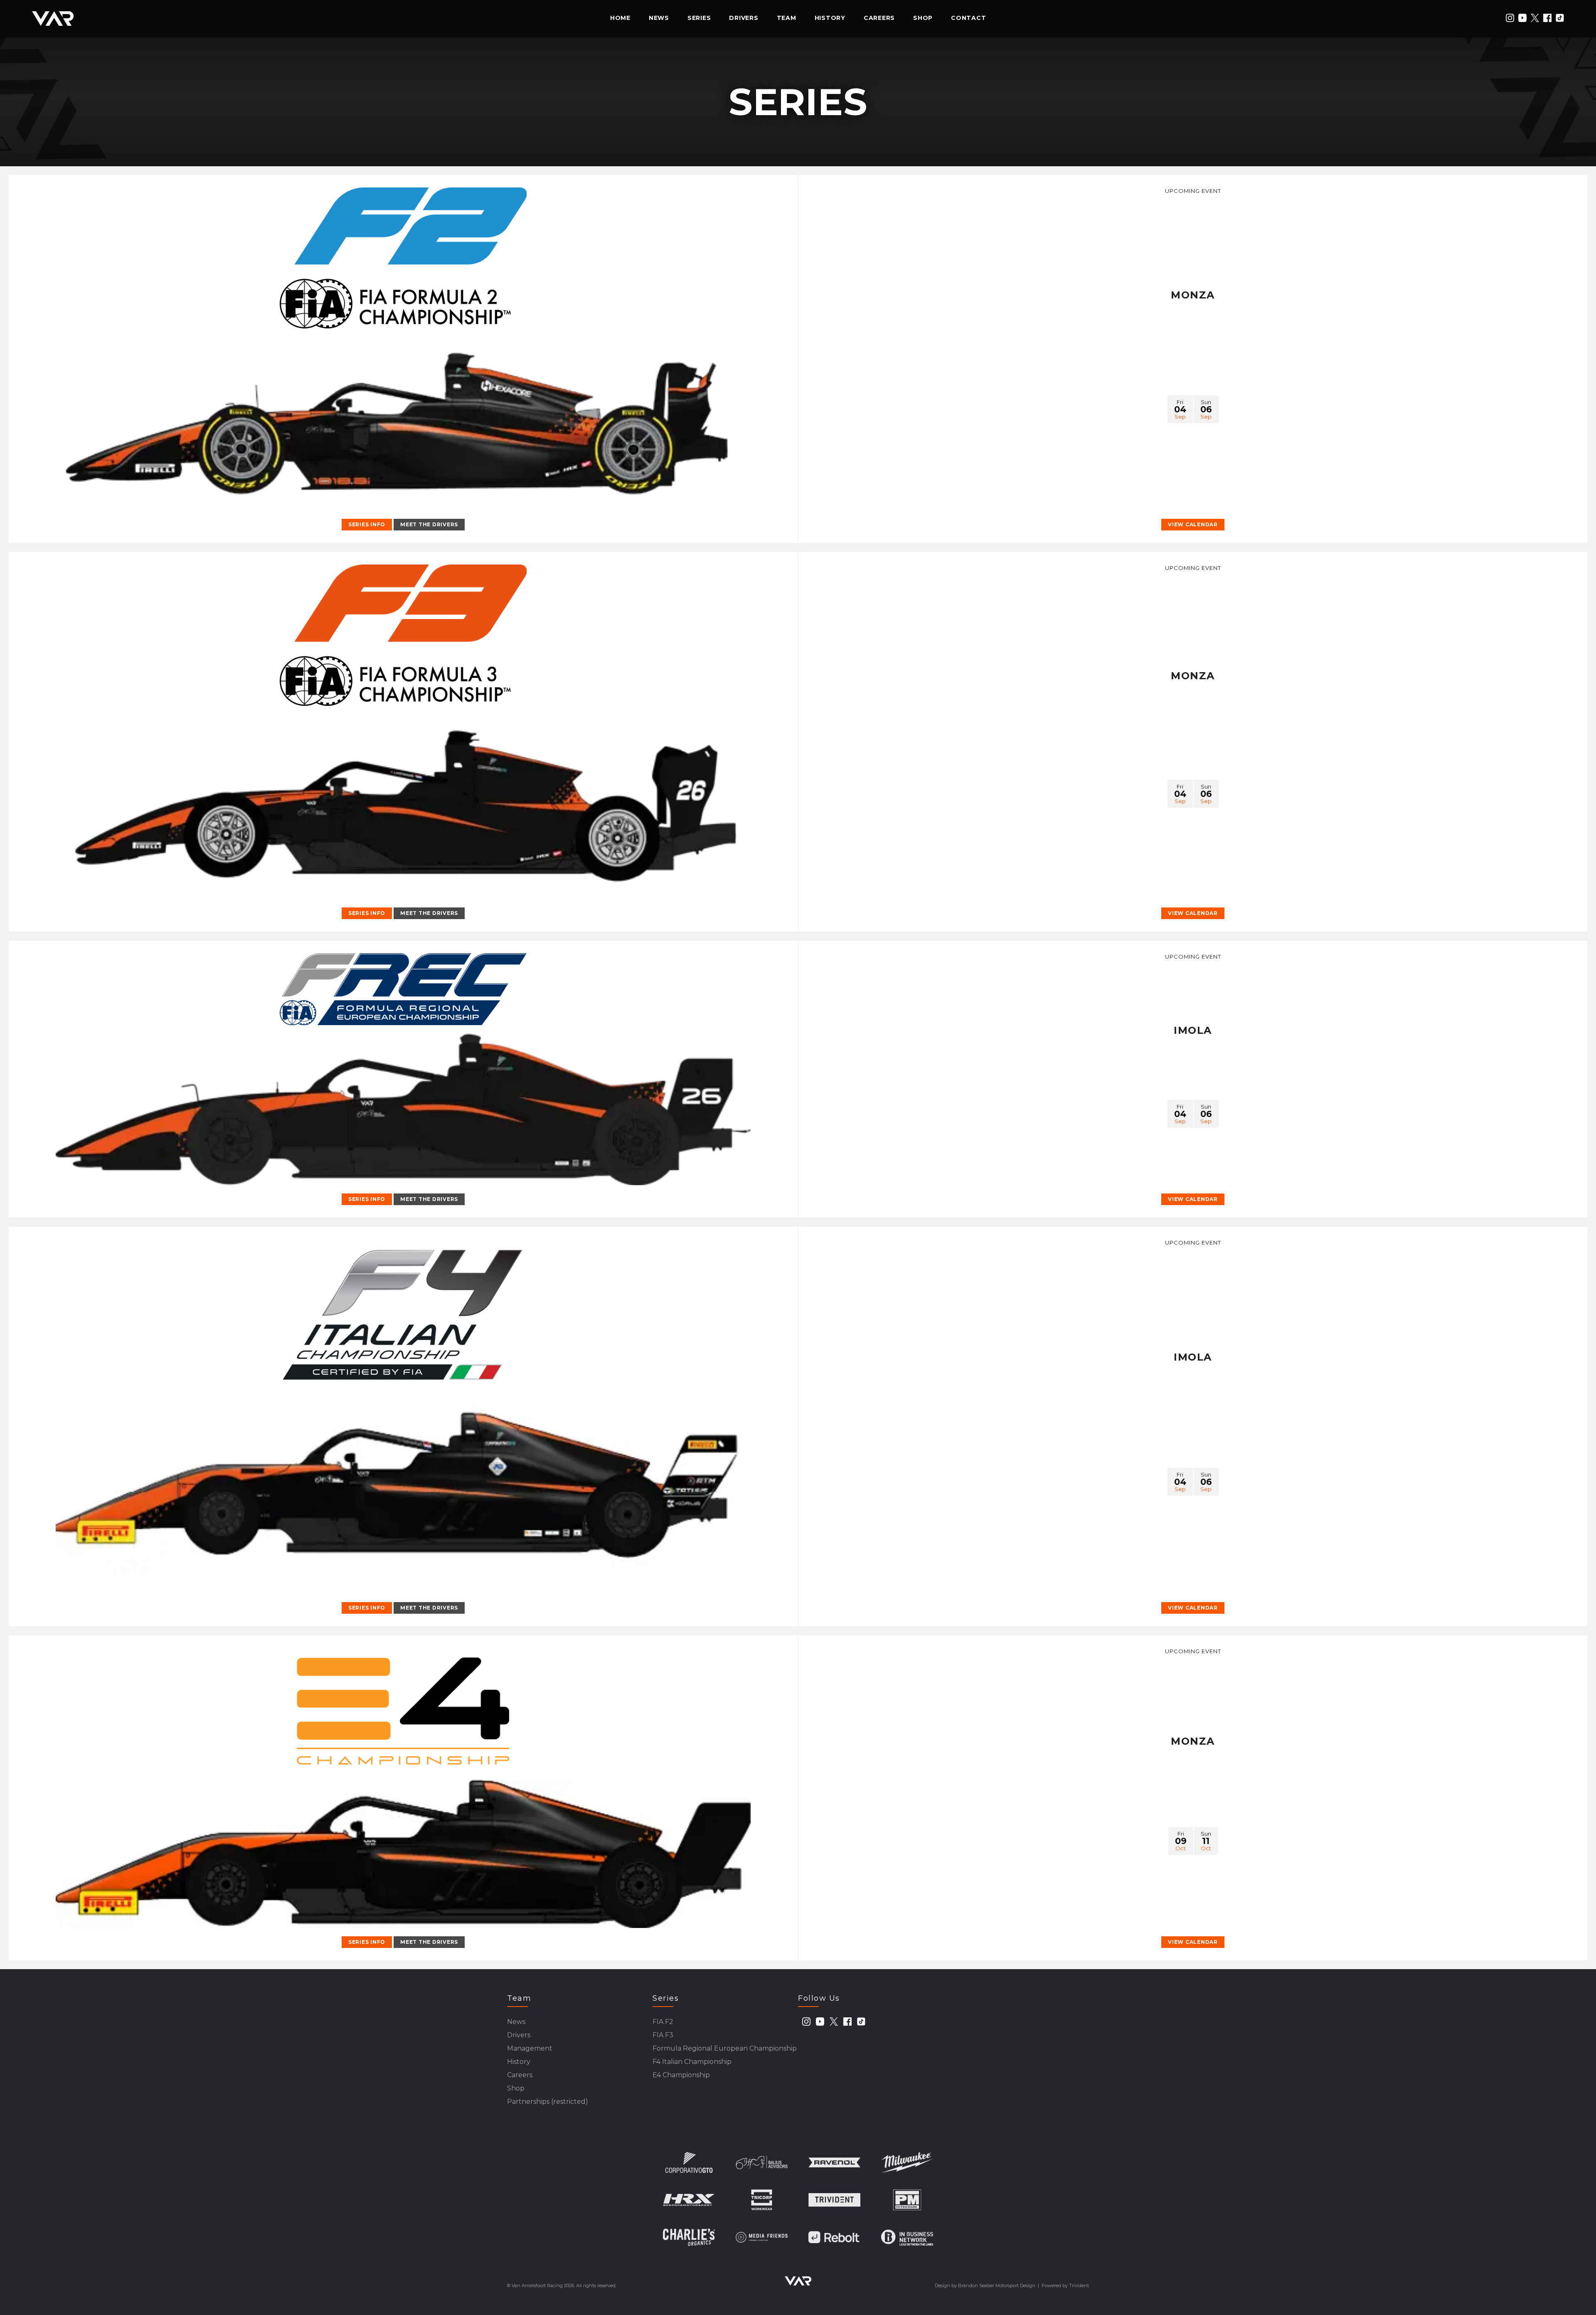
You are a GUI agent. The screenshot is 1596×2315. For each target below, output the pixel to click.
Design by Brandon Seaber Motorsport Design (985, 2285)
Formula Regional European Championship (725, 2048)
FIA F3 (663, 2035)
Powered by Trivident (1065, 2285)
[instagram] (1510, 18)
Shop (923, 18)
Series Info (367, 524)
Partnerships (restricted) (548, 2102)
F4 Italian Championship (692, 2062)
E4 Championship (681, 2075)
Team (787, 18)
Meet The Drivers (429, 524)
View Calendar (1193, 524)
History (830, 18)
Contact (968, 18)
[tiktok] (1560, 18)
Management (530, 2048)
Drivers (744, 18)
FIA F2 (663, 2022)
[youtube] (1522, 18)
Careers (879, 18)
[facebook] (1547, 18)
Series (699, 18)
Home (620, 18)
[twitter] (1535, 18)
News (659, 18)
